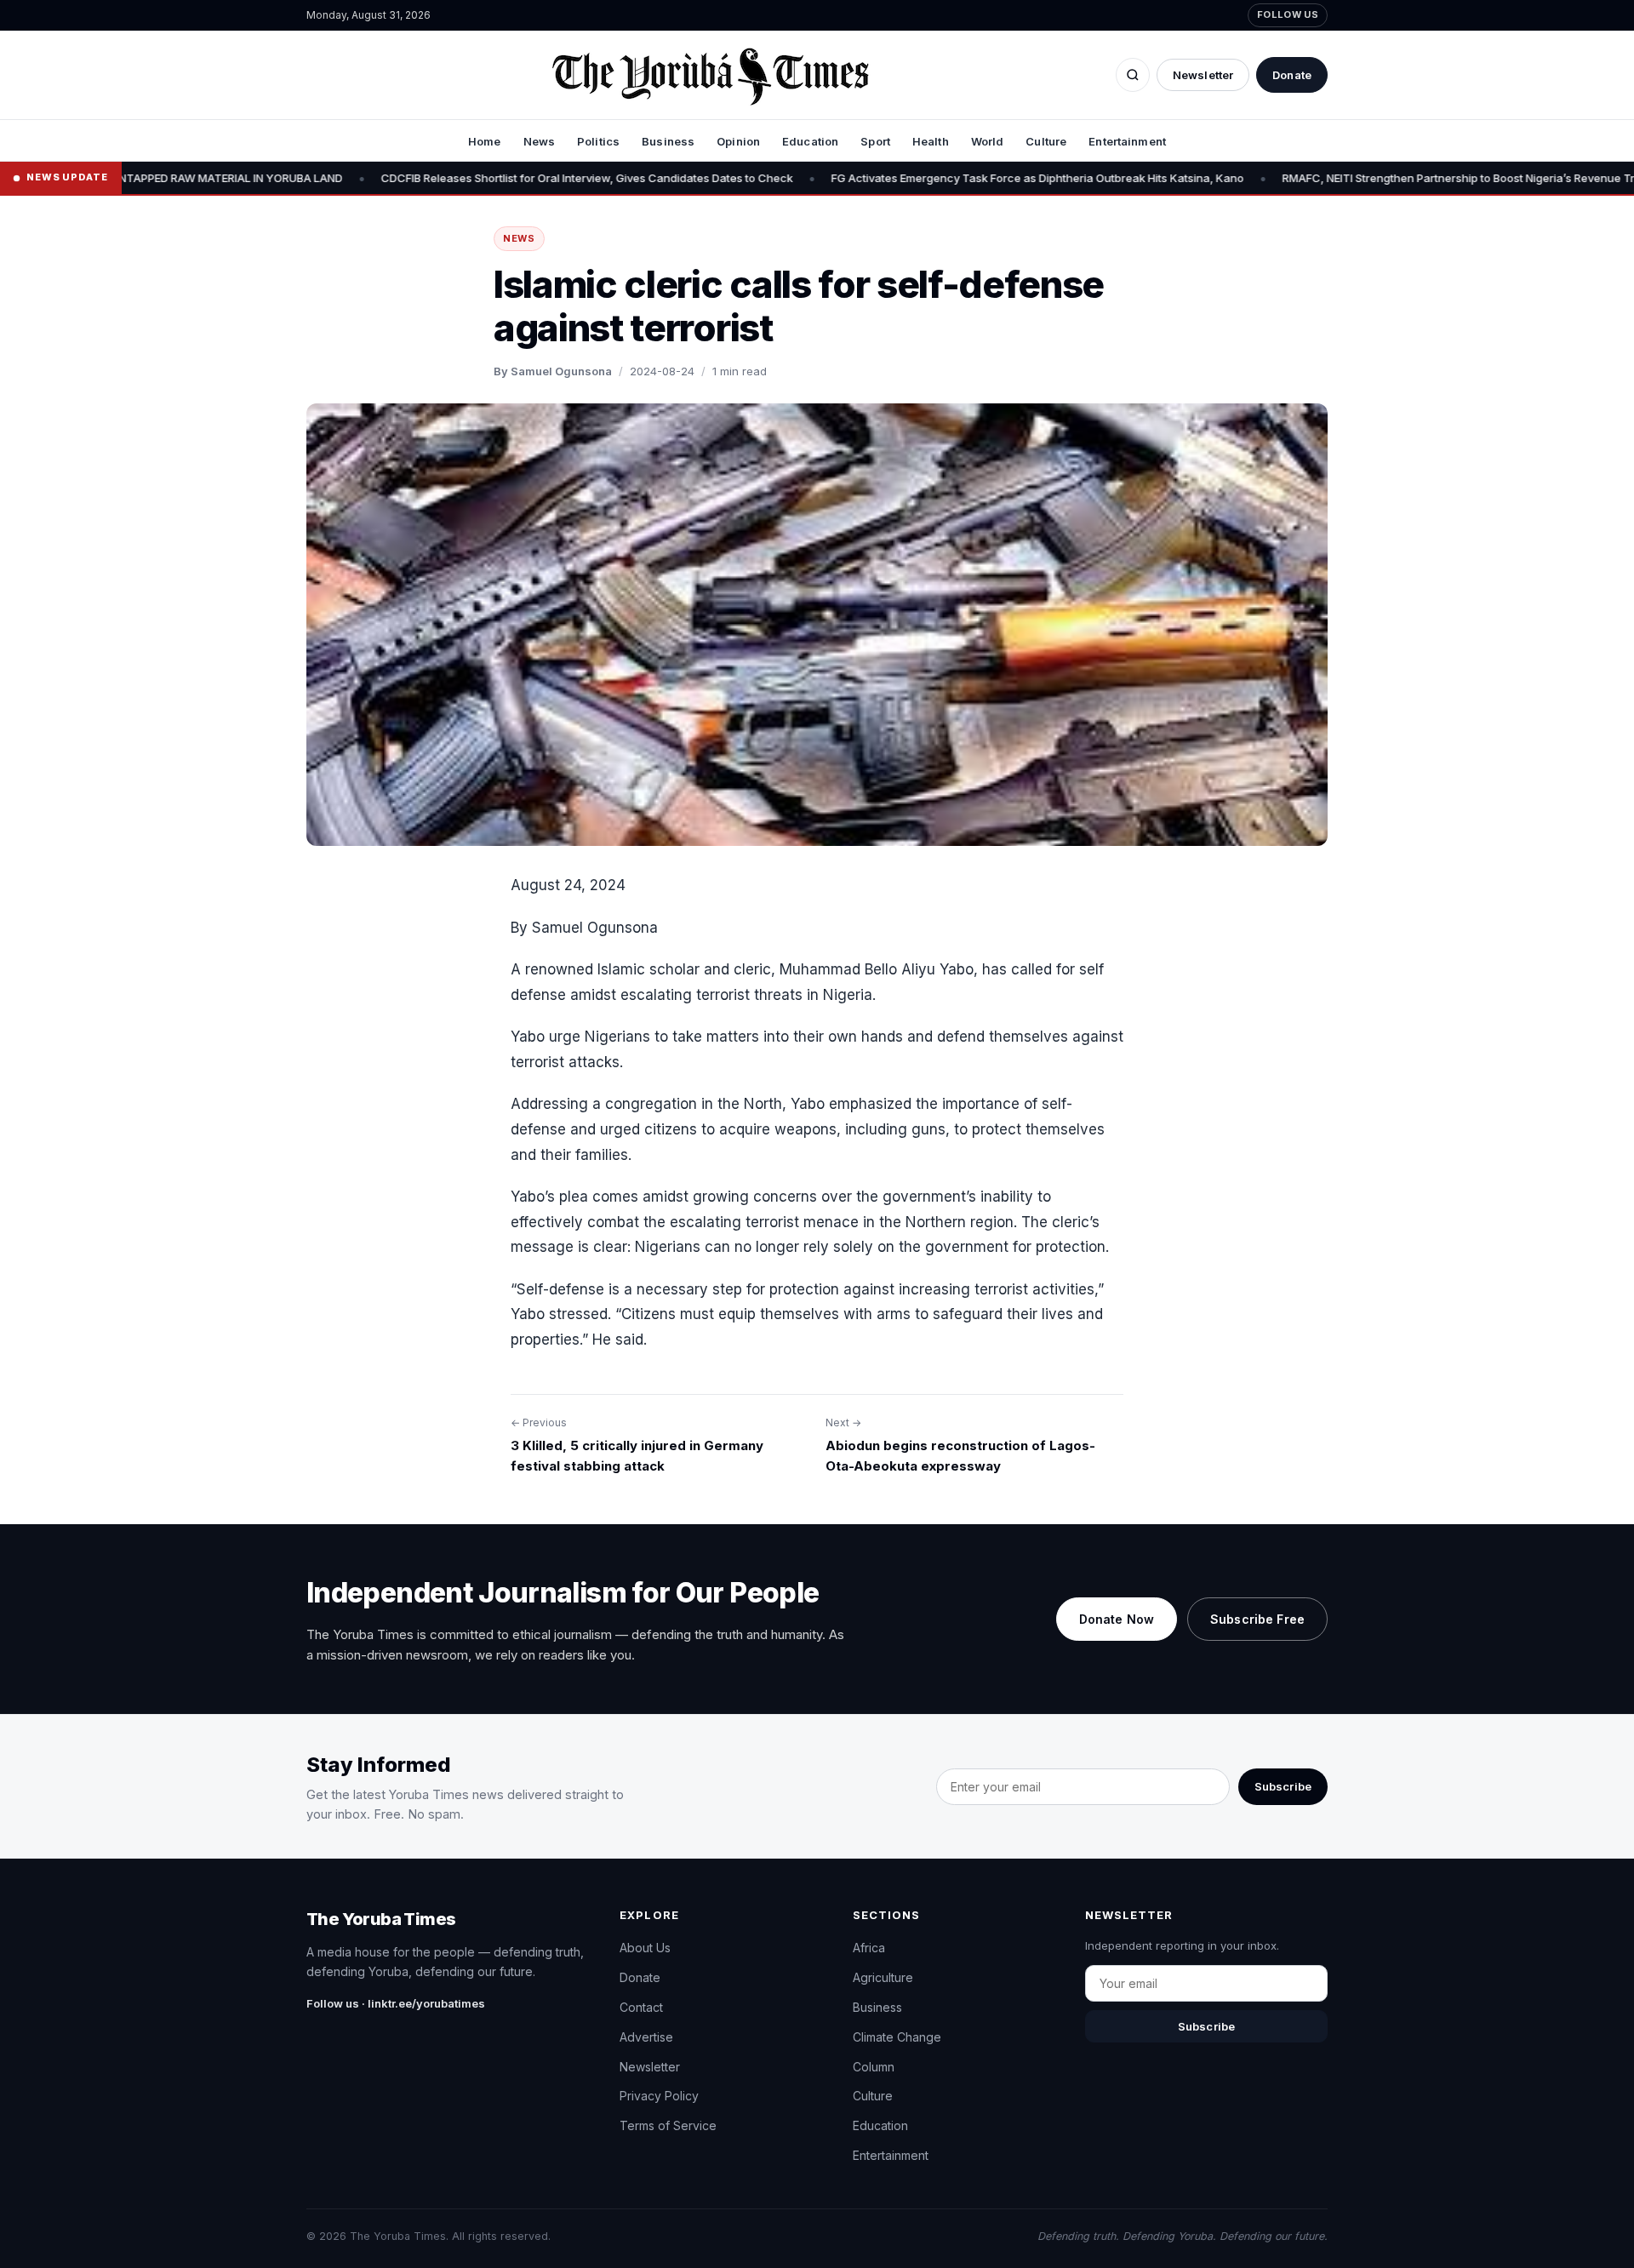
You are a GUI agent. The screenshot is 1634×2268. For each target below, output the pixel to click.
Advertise (646, 2037)
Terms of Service (668, 2125)
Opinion (738, 141)
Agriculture (883, 1977)
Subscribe (1283, 1786)
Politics (598, 141)
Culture (1046, 141)
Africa (869, 1948)
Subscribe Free (1257, 1619)
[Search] (1133, 75)
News (540, 141)
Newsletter (1203, 75)
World (988, 141)
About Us (645, 1948)
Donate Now (1117, 1619)
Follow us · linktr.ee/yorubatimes (396, 2003)
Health (931, 141)
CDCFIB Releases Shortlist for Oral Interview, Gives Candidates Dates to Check (500, 178)
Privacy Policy (659, 2096)
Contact (641, 2007)
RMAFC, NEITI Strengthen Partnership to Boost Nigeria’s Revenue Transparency (1403, 178)
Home (485, 141)
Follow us (1288, 14)
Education (810, 141)
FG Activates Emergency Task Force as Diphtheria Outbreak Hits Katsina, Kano (950, 178)
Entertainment (1127, 141)
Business (668, 141)
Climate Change (897, 2037)
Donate (1292, 75)
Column (874, 2067)
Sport (875, 141)
